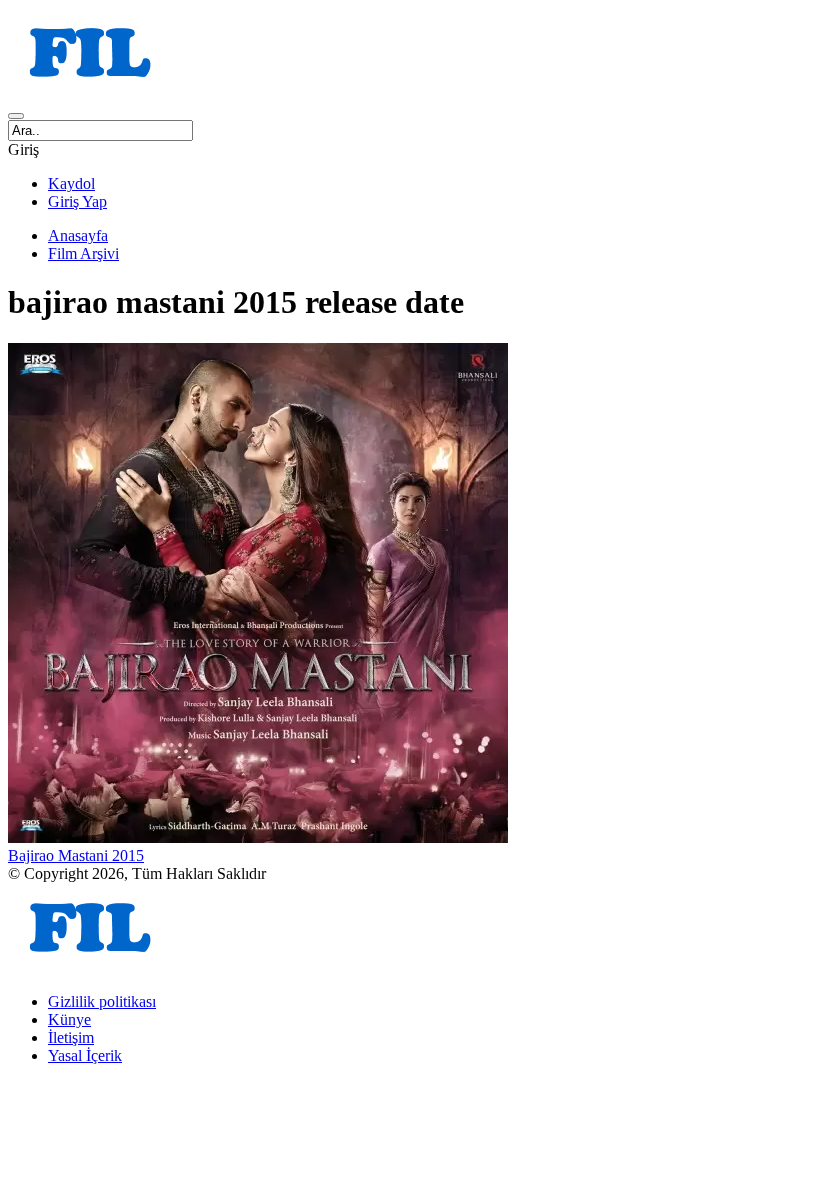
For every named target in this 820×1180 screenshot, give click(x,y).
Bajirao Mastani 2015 (76, 855)
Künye (69, 1019)
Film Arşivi (83, 253)
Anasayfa (78, 235)
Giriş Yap (77, 201)
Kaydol (71, 183)
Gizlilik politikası (102, 1001)
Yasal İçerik (85, 1055)
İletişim (71, 1037)
